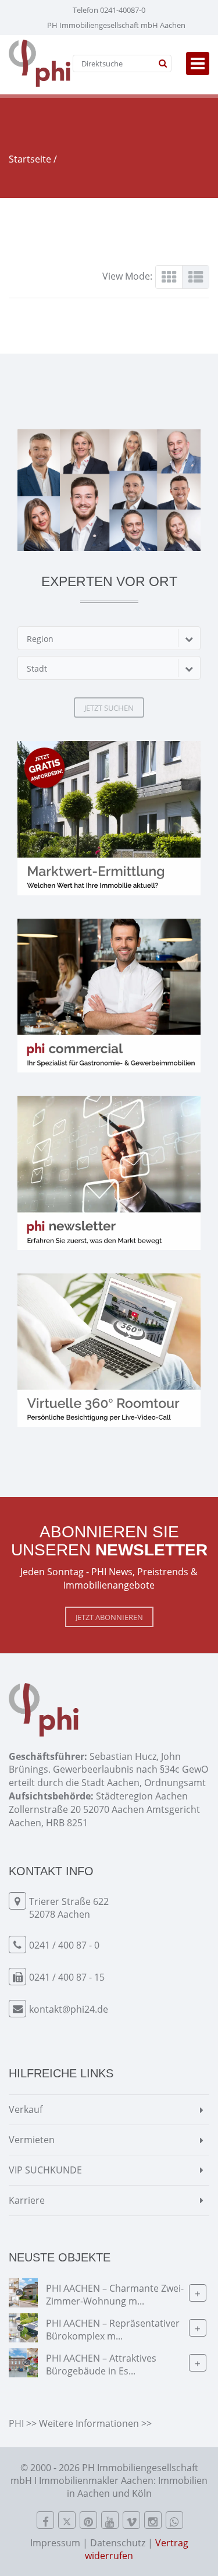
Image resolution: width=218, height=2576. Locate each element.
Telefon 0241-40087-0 (109, 10)
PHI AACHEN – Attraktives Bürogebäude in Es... (101, 2364)
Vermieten (32, 2140)
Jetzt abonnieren (109, 1617)
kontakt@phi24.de (69, 2009)
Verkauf (26, 2109)
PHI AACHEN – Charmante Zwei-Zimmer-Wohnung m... (115, 2294)
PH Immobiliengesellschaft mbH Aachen (116, 25)
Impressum (55, 2543)
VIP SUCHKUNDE (45, 2170)
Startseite (30, 159)
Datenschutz (118, 2543)
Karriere (27, 2200)
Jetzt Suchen (109, 708)
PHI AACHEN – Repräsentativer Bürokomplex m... (113, 2329)
